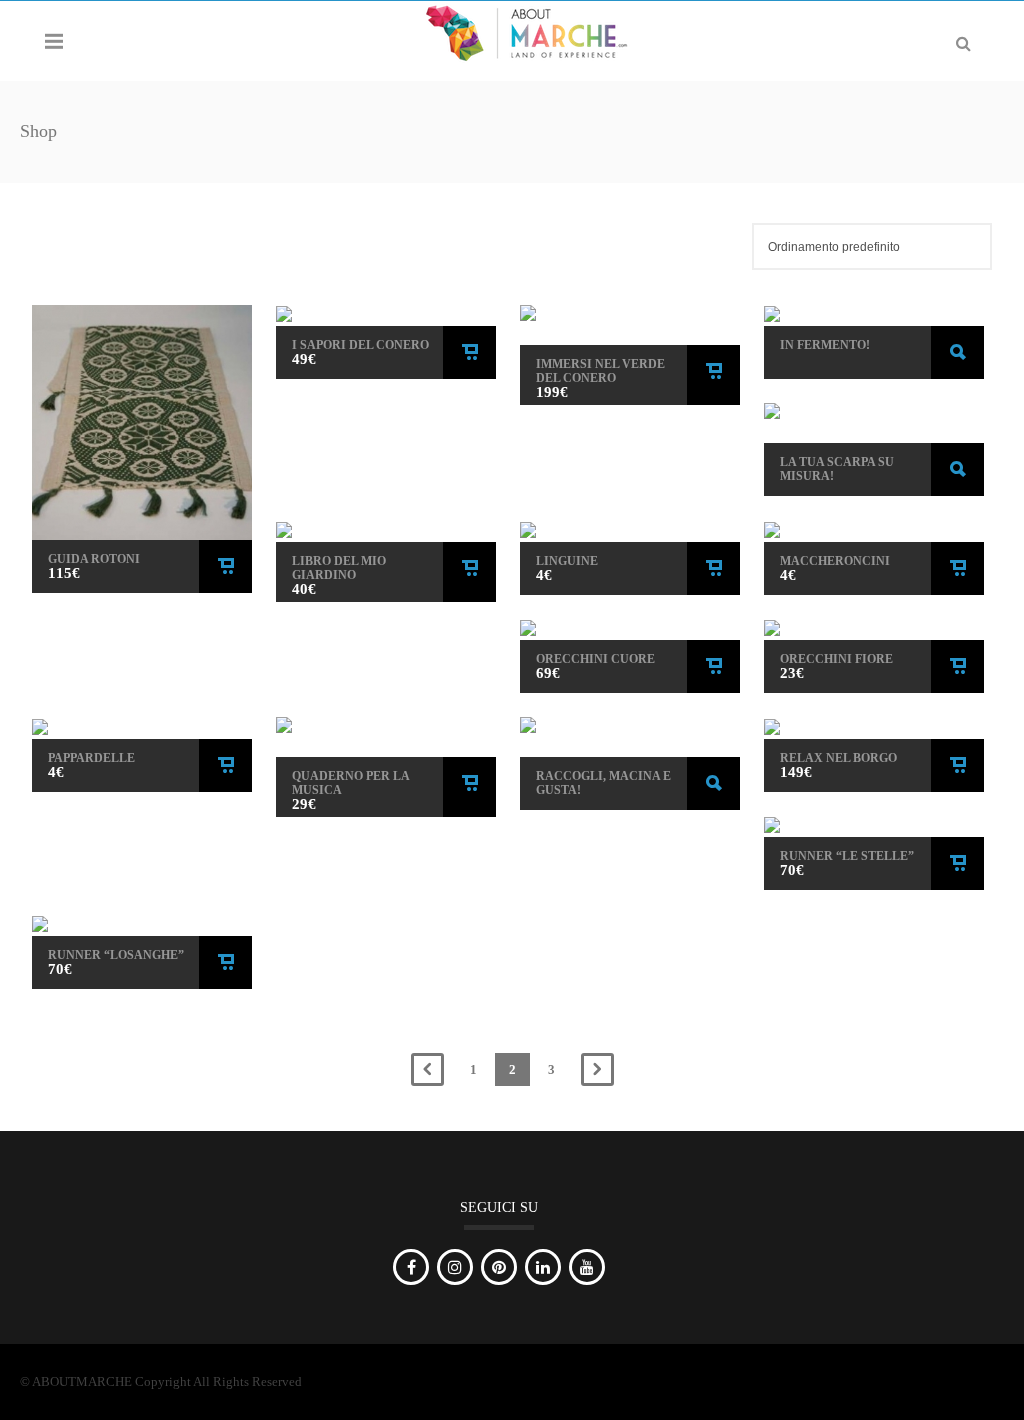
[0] (386, 316)
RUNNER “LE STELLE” (847, 856)
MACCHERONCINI (835, 561)
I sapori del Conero (360, 345)
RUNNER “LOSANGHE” (116, 955)
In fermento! (825, 345)
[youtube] (587, 1267)
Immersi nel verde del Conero (600, 371)
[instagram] (455, 1267)
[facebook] (411, 1267)
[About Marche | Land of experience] (526, 31)
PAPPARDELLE (91, 758)
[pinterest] (499, 1267)
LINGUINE (567, 561)
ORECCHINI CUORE (595, 659)
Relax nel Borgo (838, 758)
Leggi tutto (957, 352)
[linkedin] (543, 1267)
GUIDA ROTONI (94, 559)
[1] (874, 531)
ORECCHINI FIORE (836, 659)
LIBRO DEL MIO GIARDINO (339, 568)
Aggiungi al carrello (225, 566)
